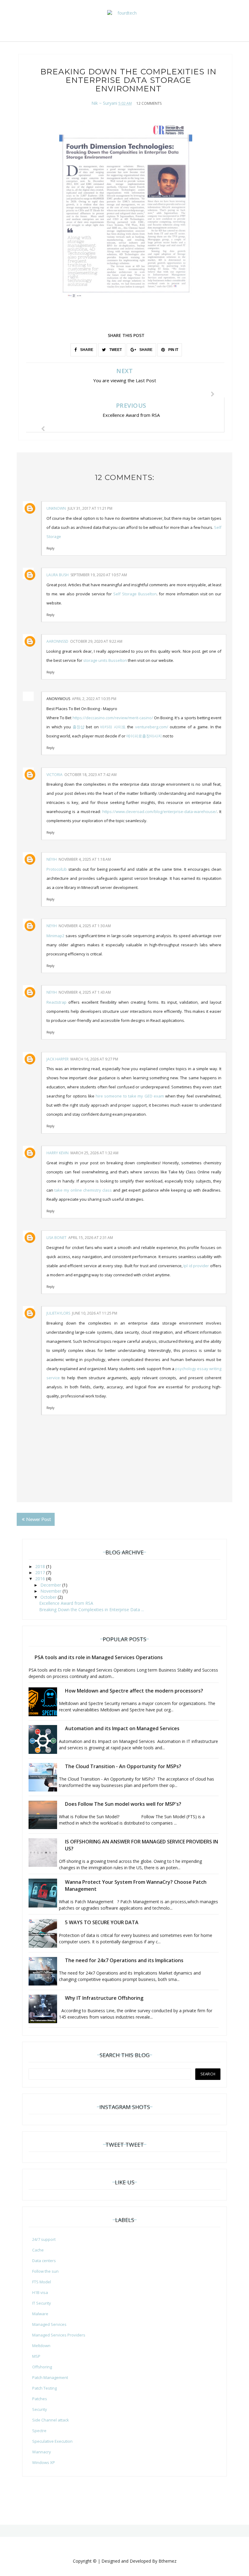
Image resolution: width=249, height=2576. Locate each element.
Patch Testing (44, 2388)
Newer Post (39, 1519)
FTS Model (42, 2282)
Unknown (56, 508)
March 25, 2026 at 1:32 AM (94, 1153)
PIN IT (173, 350)
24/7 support (44, 2239)
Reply (50, 548)
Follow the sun (45, 2271)
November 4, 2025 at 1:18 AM (85, 859)
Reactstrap (56, 1002)
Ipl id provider (196, 1266)
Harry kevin (58, 1153)
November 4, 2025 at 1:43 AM (85, 992)
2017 (41, 1572)
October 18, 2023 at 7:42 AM (90, 775)
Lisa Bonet (56, 1238)
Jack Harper (58, 1059)
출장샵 (78, 727)
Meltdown (41, 2346)
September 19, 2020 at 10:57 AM (99, 575)
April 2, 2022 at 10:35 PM (94, 699)
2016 (41, 1579)
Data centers (44, 2261)
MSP (36, 2356)
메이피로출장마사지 (144, 736)
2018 (41, 1566)
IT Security (42, 2303)
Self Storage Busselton (135, 594)
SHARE (86, 350)
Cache (38, 2250)
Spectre (39, 2431)
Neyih (52, 859)
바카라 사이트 (113, 727)
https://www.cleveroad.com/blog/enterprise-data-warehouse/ (160, 812)
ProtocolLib (57, 869)
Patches (40, 2399)
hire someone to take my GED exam (130, 1096)
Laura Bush (58, 575)
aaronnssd (57, 641)
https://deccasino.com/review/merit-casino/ (113, 718)
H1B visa (40, 2292)
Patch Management (50, 2377)
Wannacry (42, 2452)
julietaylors (58, 1313)
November (51, 1591)
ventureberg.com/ (152, 727)
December (51, 1585)
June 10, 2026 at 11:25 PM (95, 1313)
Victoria (55, 775)
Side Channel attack (51, 2420)
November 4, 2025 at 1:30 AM (85, 926)
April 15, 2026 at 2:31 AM (91, 1238)
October (49, 1597)
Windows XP (44, 2462)
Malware (40, 2314)
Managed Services (49, 2324)
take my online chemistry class (83, 1190)
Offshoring (42, 2367)
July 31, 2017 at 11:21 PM (90, 508)
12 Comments (149, 103)
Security (40, 2409)
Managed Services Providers (59, 2335)
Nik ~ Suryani (104, 103)
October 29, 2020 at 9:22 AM (96, 641)
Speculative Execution (52, 2441)
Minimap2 (55, 936)
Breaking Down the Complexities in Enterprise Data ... (92, 1610)
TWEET (115, 350)
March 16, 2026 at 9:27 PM (94, 1059)
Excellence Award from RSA (66, 1603)
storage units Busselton (105, 660)
